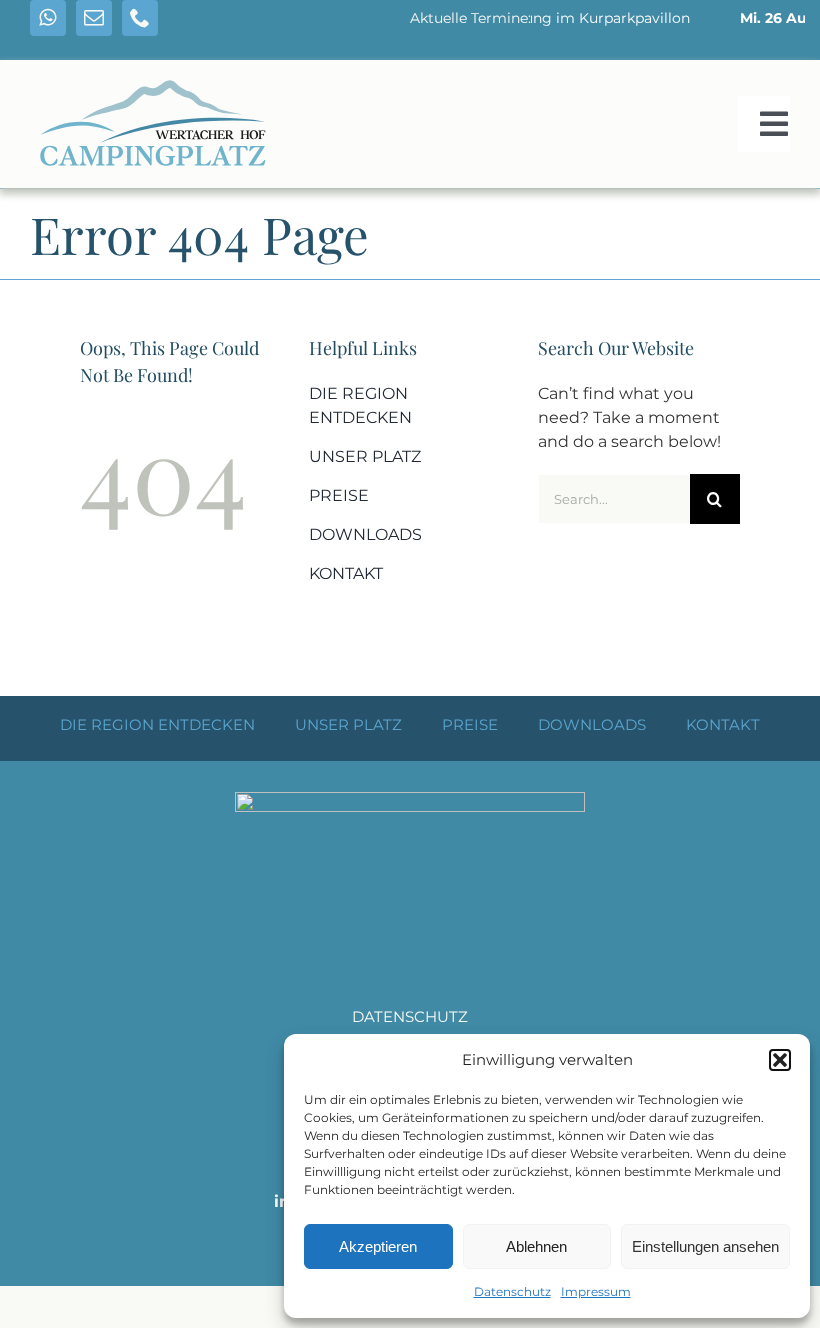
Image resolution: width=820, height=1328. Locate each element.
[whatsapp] (48, 18)
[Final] (155, 72)
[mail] (94, 18)
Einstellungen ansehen (705, 1246)
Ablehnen (536, 1246)
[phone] (140, 18)
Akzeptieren (378, 1246)
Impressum (596, 1291)
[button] (780, 1060)
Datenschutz (512, 1291)
